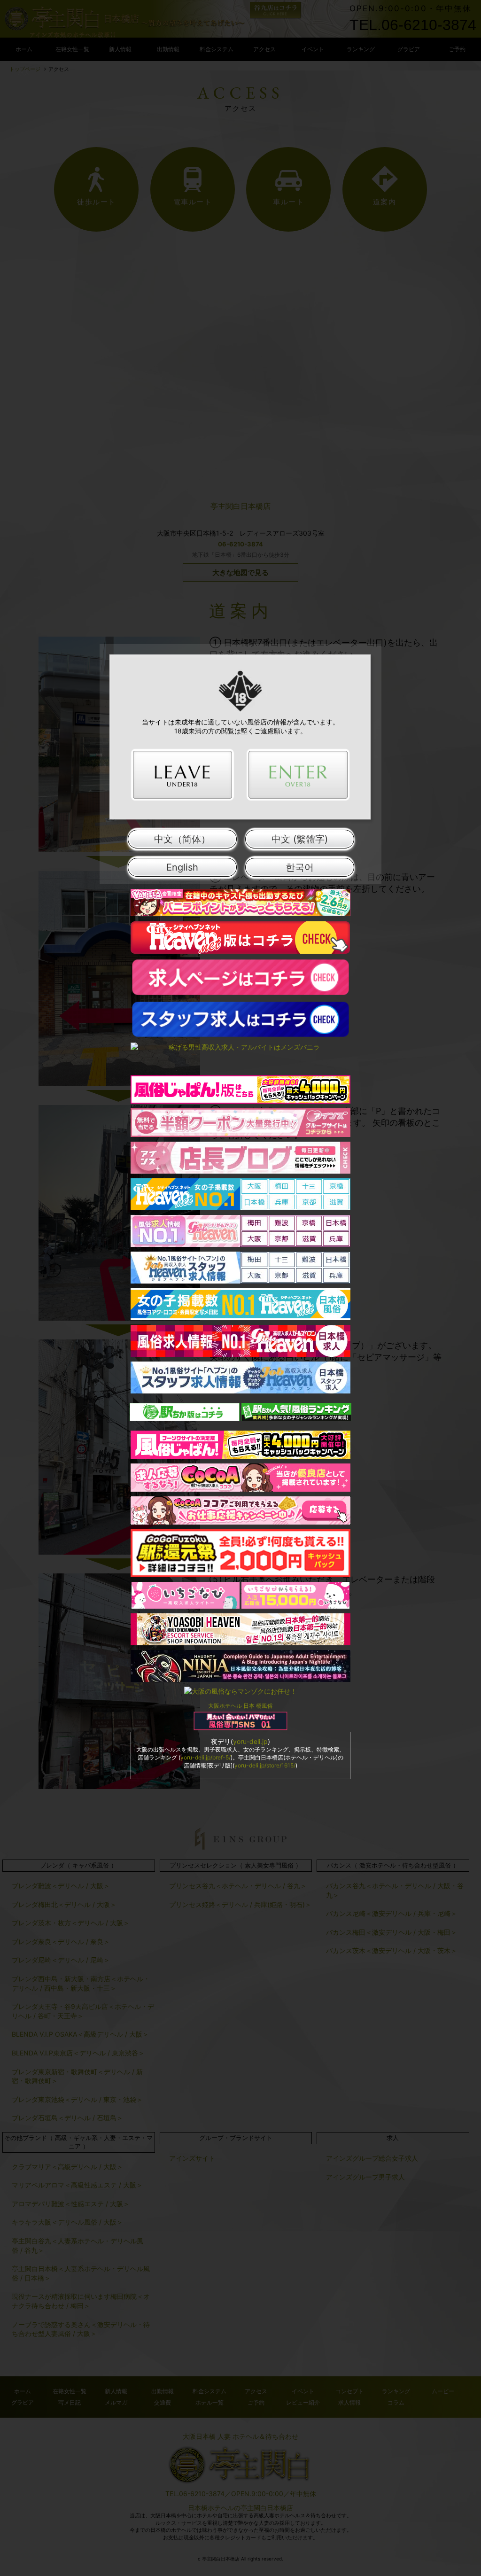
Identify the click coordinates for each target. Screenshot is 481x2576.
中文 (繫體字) (300, 839)
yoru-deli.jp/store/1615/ (265, 1765)
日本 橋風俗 (258, 1706)
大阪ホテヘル (225, 1706)
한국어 (300, 867)
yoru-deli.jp (250, 1741)
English (182, 867)
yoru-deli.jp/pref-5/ (206, 1757)
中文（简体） (182, 839)
